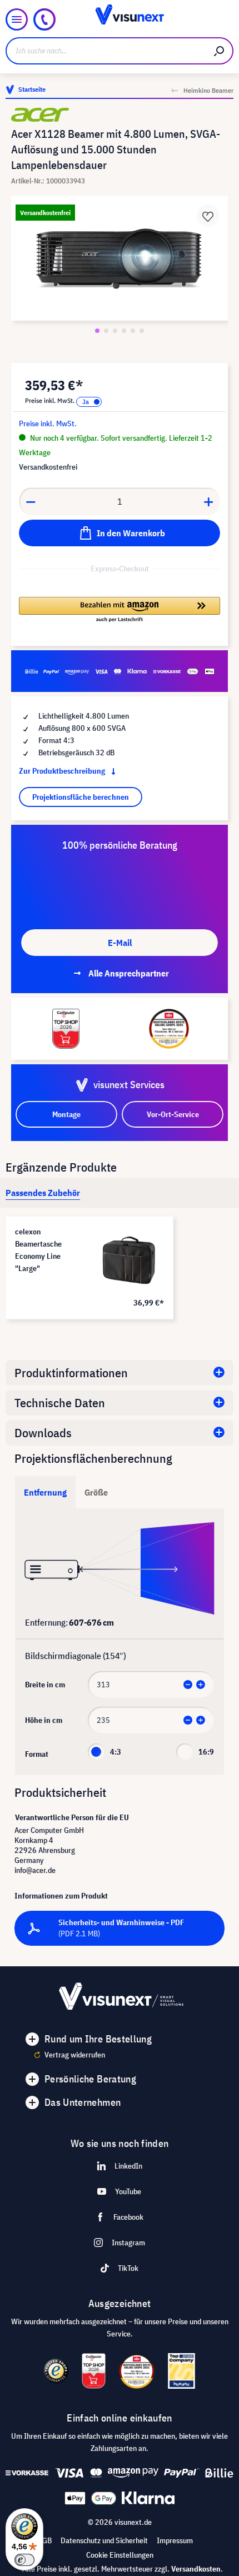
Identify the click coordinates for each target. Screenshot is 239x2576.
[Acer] (120, 115)
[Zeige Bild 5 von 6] (133, 331)
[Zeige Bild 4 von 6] (124, 331)
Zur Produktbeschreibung (63, 771)
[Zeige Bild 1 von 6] (97, 331)
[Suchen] (220, 51)
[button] (120, 610)
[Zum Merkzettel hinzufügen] (208, 216)
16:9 (206, 1752)
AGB (45, 2540)
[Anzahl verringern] (31, 501)
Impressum (175, 2540)
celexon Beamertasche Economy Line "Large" (38, 1250)
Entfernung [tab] (45, 1492)
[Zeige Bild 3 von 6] (115, 331)
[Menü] (17, 19)
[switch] (24, 2560)
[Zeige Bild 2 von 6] (106, 331)
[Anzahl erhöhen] (209, 501)
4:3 (116, 1752)
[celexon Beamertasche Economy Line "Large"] (129, 1260)
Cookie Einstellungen (120, 2555)
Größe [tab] (96, 1492)
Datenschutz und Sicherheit (104, 2540)
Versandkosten (196, 2569)
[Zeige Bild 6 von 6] (142, 331)
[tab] (43, 1193)
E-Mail (120, 943)
